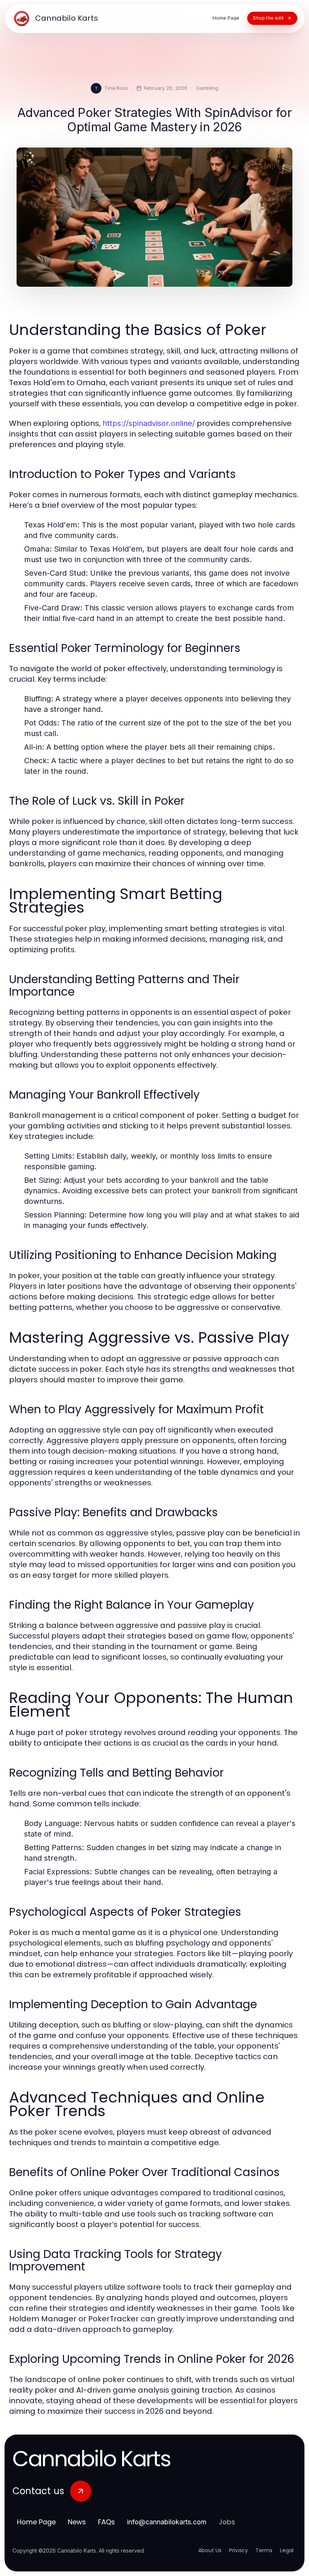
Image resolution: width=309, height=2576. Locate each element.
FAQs (106, 2522)
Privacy (239, 2550)
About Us (210, 2550)
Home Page (36, 2522)
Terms (264, 2550)
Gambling (207, 88)
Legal (287, 2550)
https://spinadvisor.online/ (149, 423)
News (77, 2522)
